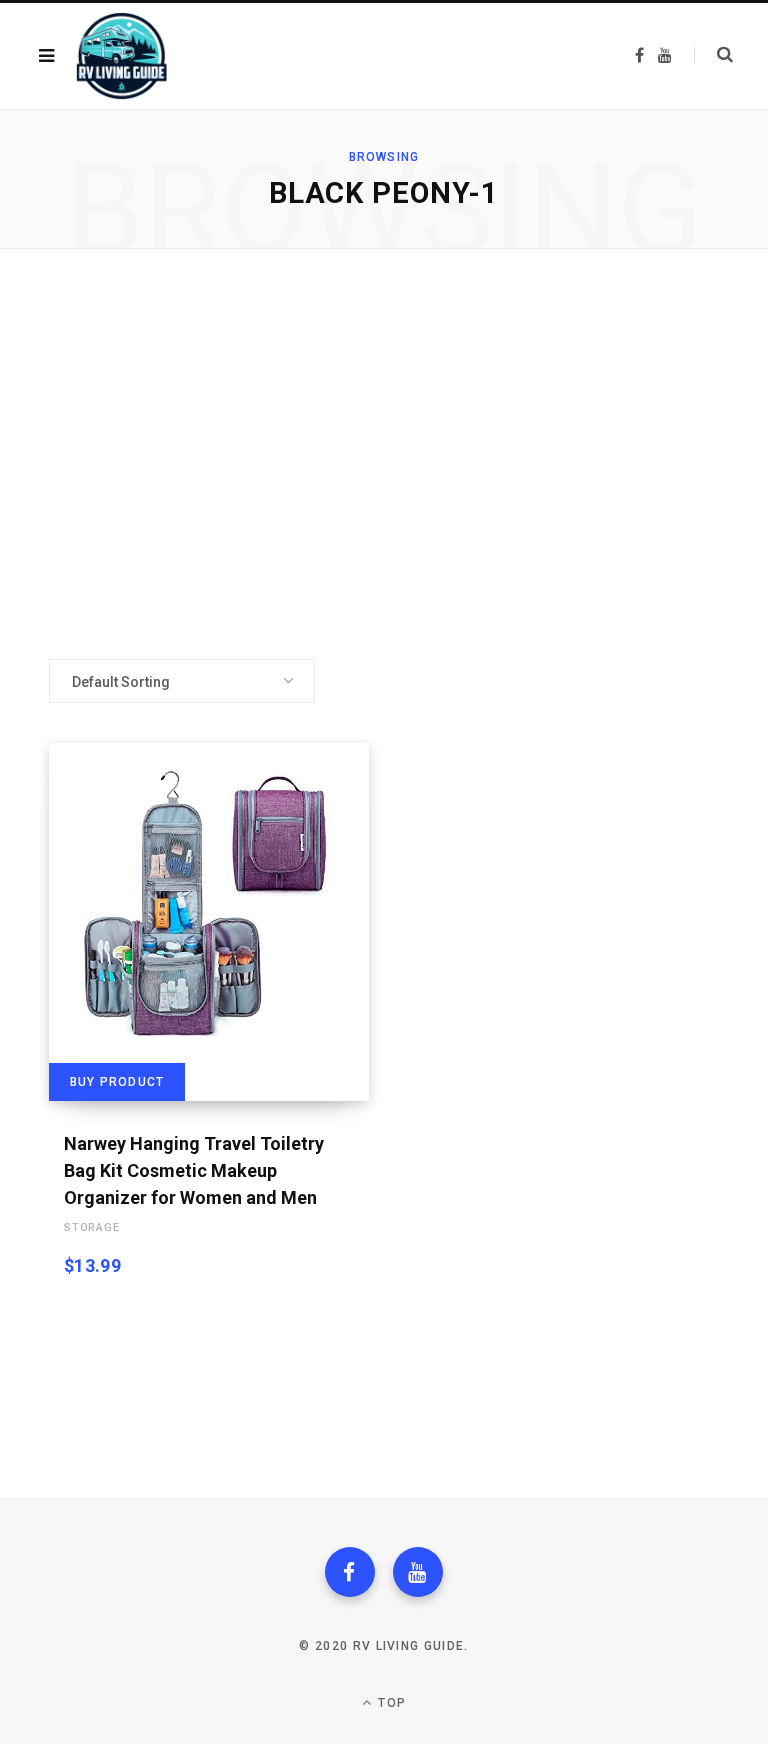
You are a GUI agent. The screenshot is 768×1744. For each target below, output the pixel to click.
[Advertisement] (384, 454)
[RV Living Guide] (121, 56)
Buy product (117, 1082)
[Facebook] (350, 1572)
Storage (92, 1227)
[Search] (713, 55)
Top (390, 1703)
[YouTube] (418, 1572)
